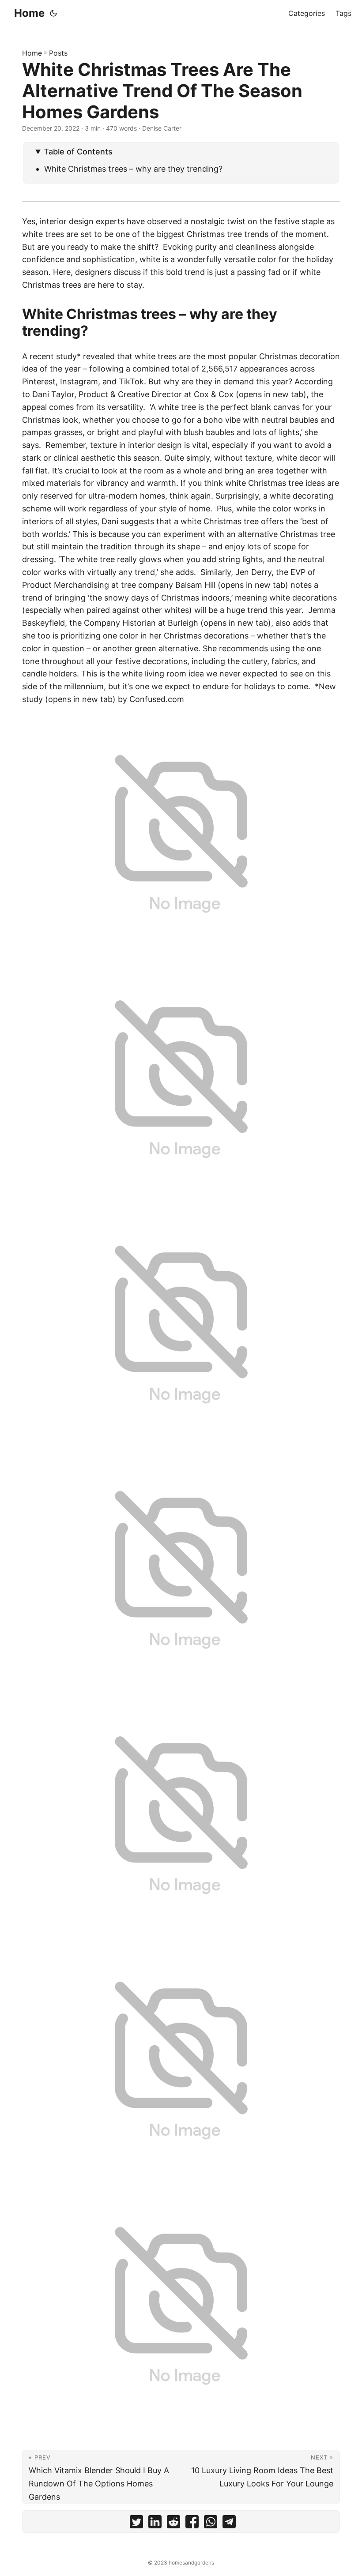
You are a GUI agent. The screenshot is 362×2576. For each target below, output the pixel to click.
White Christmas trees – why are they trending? (136, 169)
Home (29, 13)
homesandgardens (191, 2563)
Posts (58, 53)
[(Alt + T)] (53, 13)
